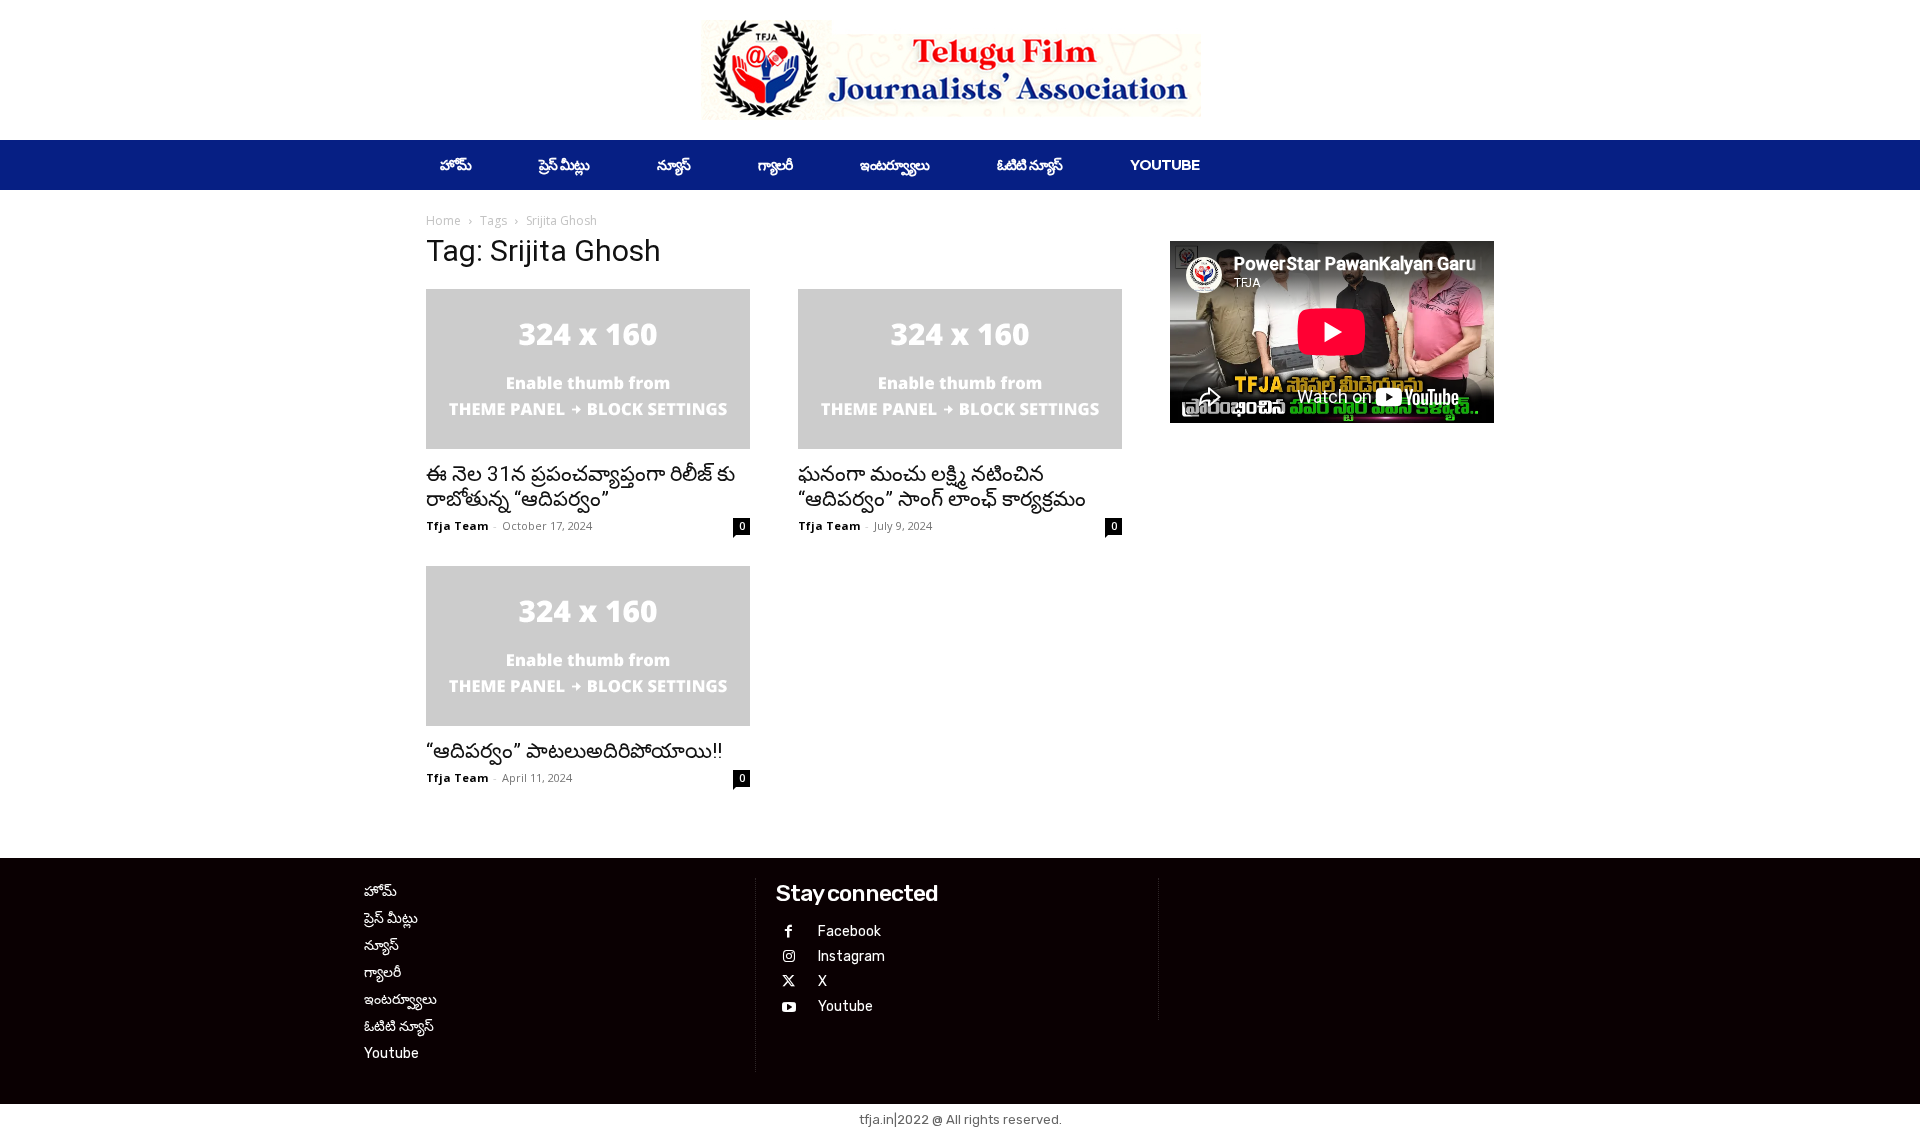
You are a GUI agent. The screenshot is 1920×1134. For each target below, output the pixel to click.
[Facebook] (788, 931)
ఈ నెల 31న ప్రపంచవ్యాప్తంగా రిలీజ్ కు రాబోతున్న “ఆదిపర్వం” (580, 486)
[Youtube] (788, 1007)
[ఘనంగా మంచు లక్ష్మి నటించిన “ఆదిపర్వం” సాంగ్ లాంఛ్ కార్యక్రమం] (960, 369)
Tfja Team (457, 525)
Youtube (845, 1006)
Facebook (849, 931)
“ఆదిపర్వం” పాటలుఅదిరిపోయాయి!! (574, 751)
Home (443, 220)
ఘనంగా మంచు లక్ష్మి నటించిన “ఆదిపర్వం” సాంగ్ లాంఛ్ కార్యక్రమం (942, 486)
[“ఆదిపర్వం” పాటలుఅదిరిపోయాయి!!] (588, 646)
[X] (788, 981)
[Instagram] (788, 956)
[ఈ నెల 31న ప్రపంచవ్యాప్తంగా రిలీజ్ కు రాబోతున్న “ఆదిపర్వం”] (588, 369)
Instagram (851, 956)
